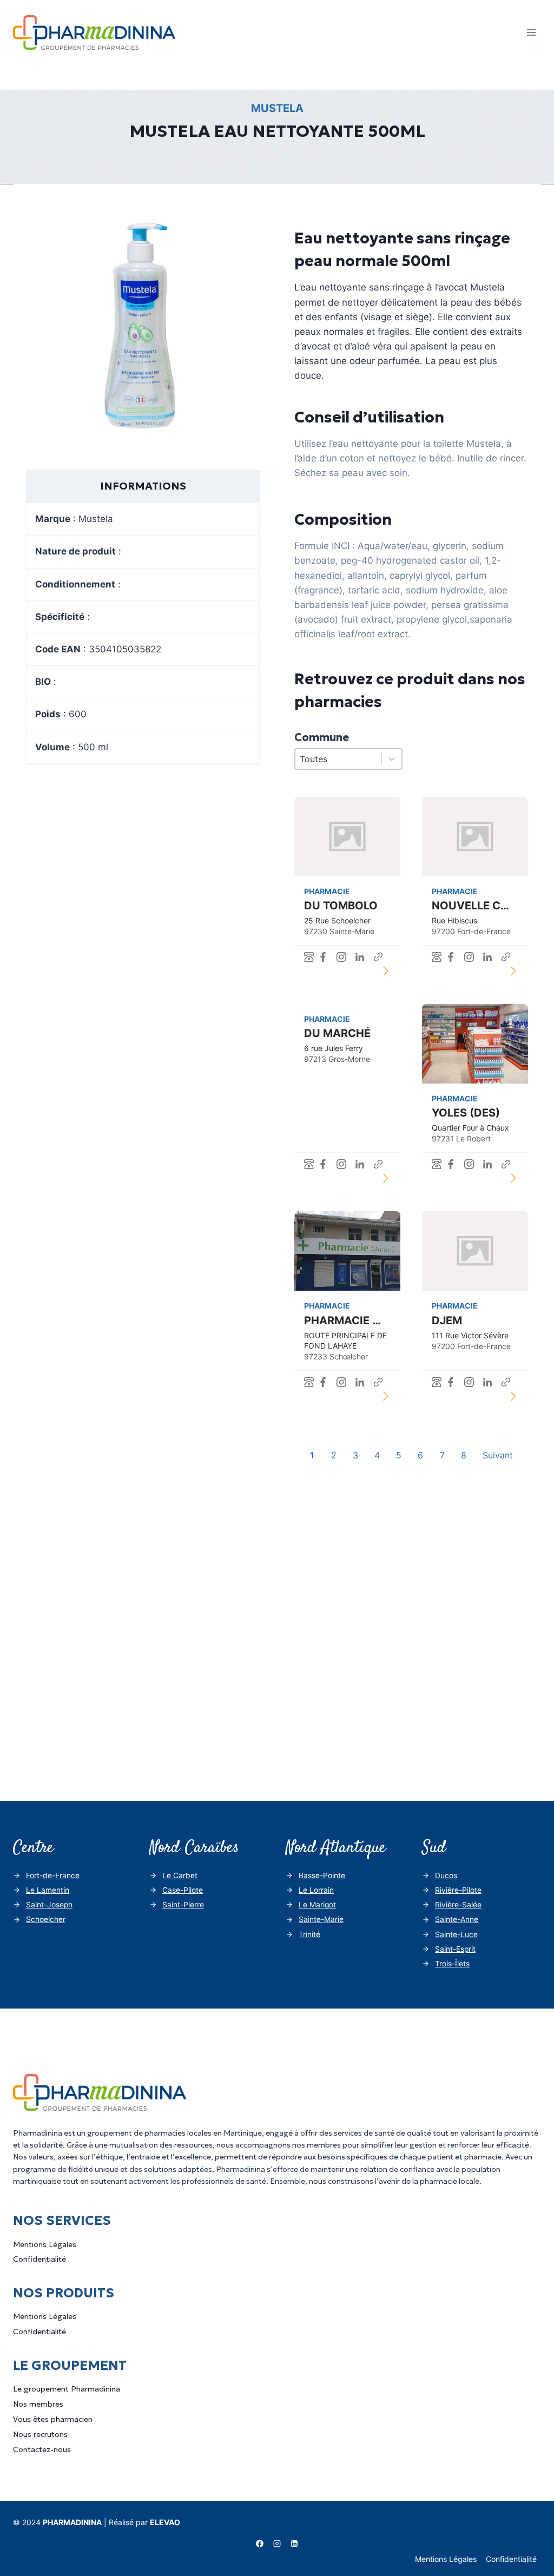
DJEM (447, 1320)
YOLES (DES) (466, 1113)
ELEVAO (165, 2522)
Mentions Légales (45, 2244)
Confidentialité (39, 2259)
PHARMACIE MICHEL (359, 1320)
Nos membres (38, 2404)
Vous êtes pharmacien (53, 2419)
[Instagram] (277, 2544)
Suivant (498, 1455)
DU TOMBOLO (341, 906)
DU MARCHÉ (337, 1033)
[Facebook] (260, 2544)
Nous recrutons (40, 2434)
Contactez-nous (42, 2449)
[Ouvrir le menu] (531, 32)
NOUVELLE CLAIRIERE (490, 906)
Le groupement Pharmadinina (67, 2389)
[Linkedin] (294, 2544)
